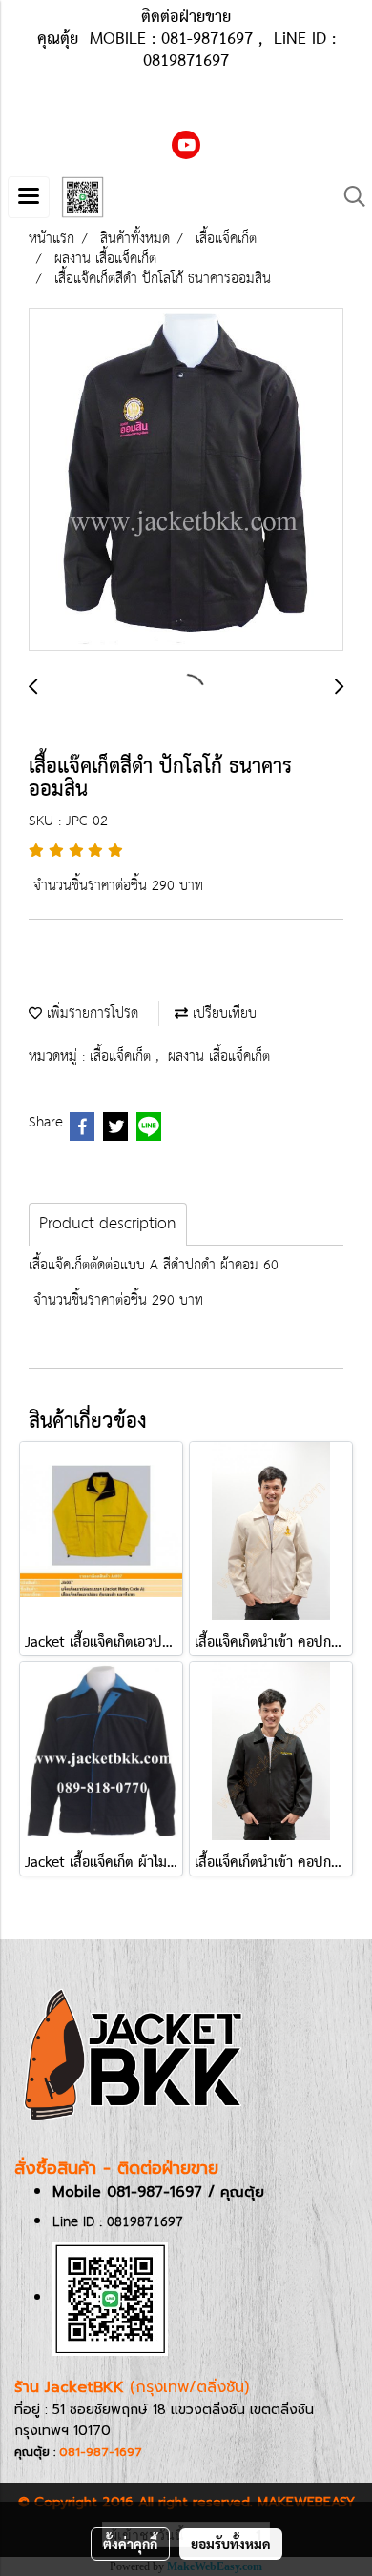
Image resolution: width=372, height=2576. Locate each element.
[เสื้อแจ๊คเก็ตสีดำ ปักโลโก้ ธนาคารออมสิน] (186, 480)
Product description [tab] (108, 1224)
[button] (348, 197)
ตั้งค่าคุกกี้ (130, 2544)
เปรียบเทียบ (222, 1014)
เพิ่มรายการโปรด (90, 1014)
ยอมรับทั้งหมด (231, 2544)
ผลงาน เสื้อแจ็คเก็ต (219, 1056)
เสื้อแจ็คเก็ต (123, 1056)
